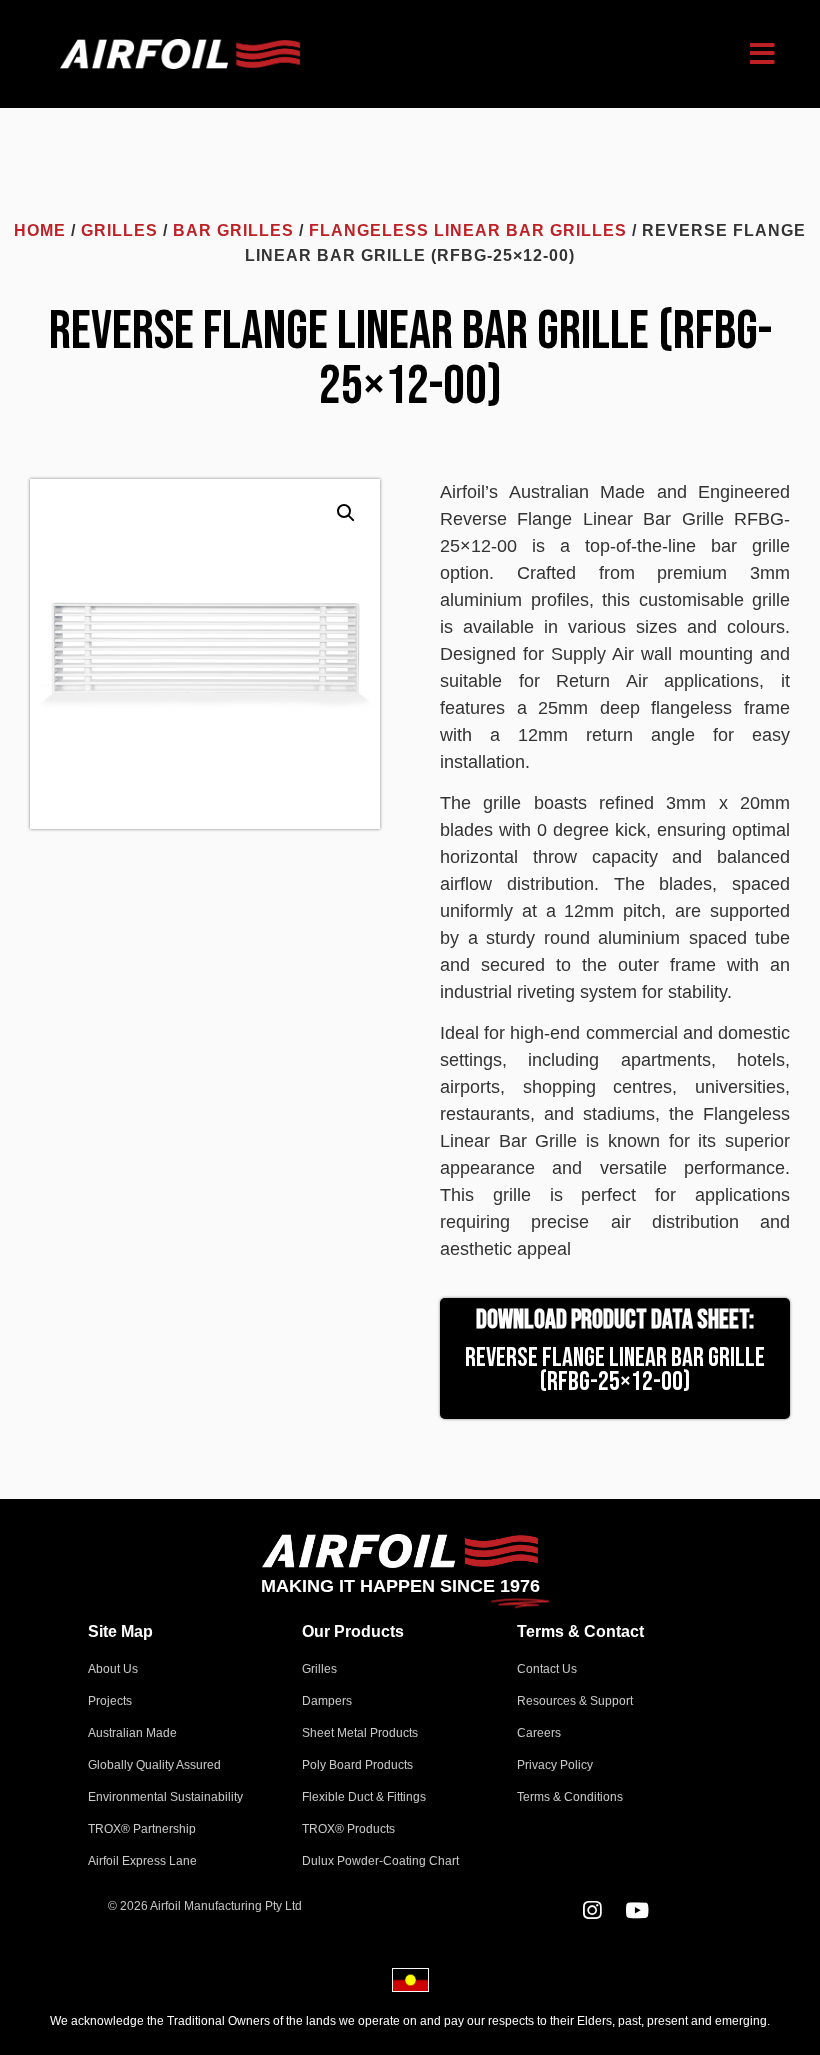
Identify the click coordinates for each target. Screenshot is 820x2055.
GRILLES (119, 230)
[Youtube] (637, 1910)
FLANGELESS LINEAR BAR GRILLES (468, 230)
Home (40, 230)
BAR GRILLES (233, 230)
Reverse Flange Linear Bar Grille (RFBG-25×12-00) (615, 1370)
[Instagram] (592, 1910)
